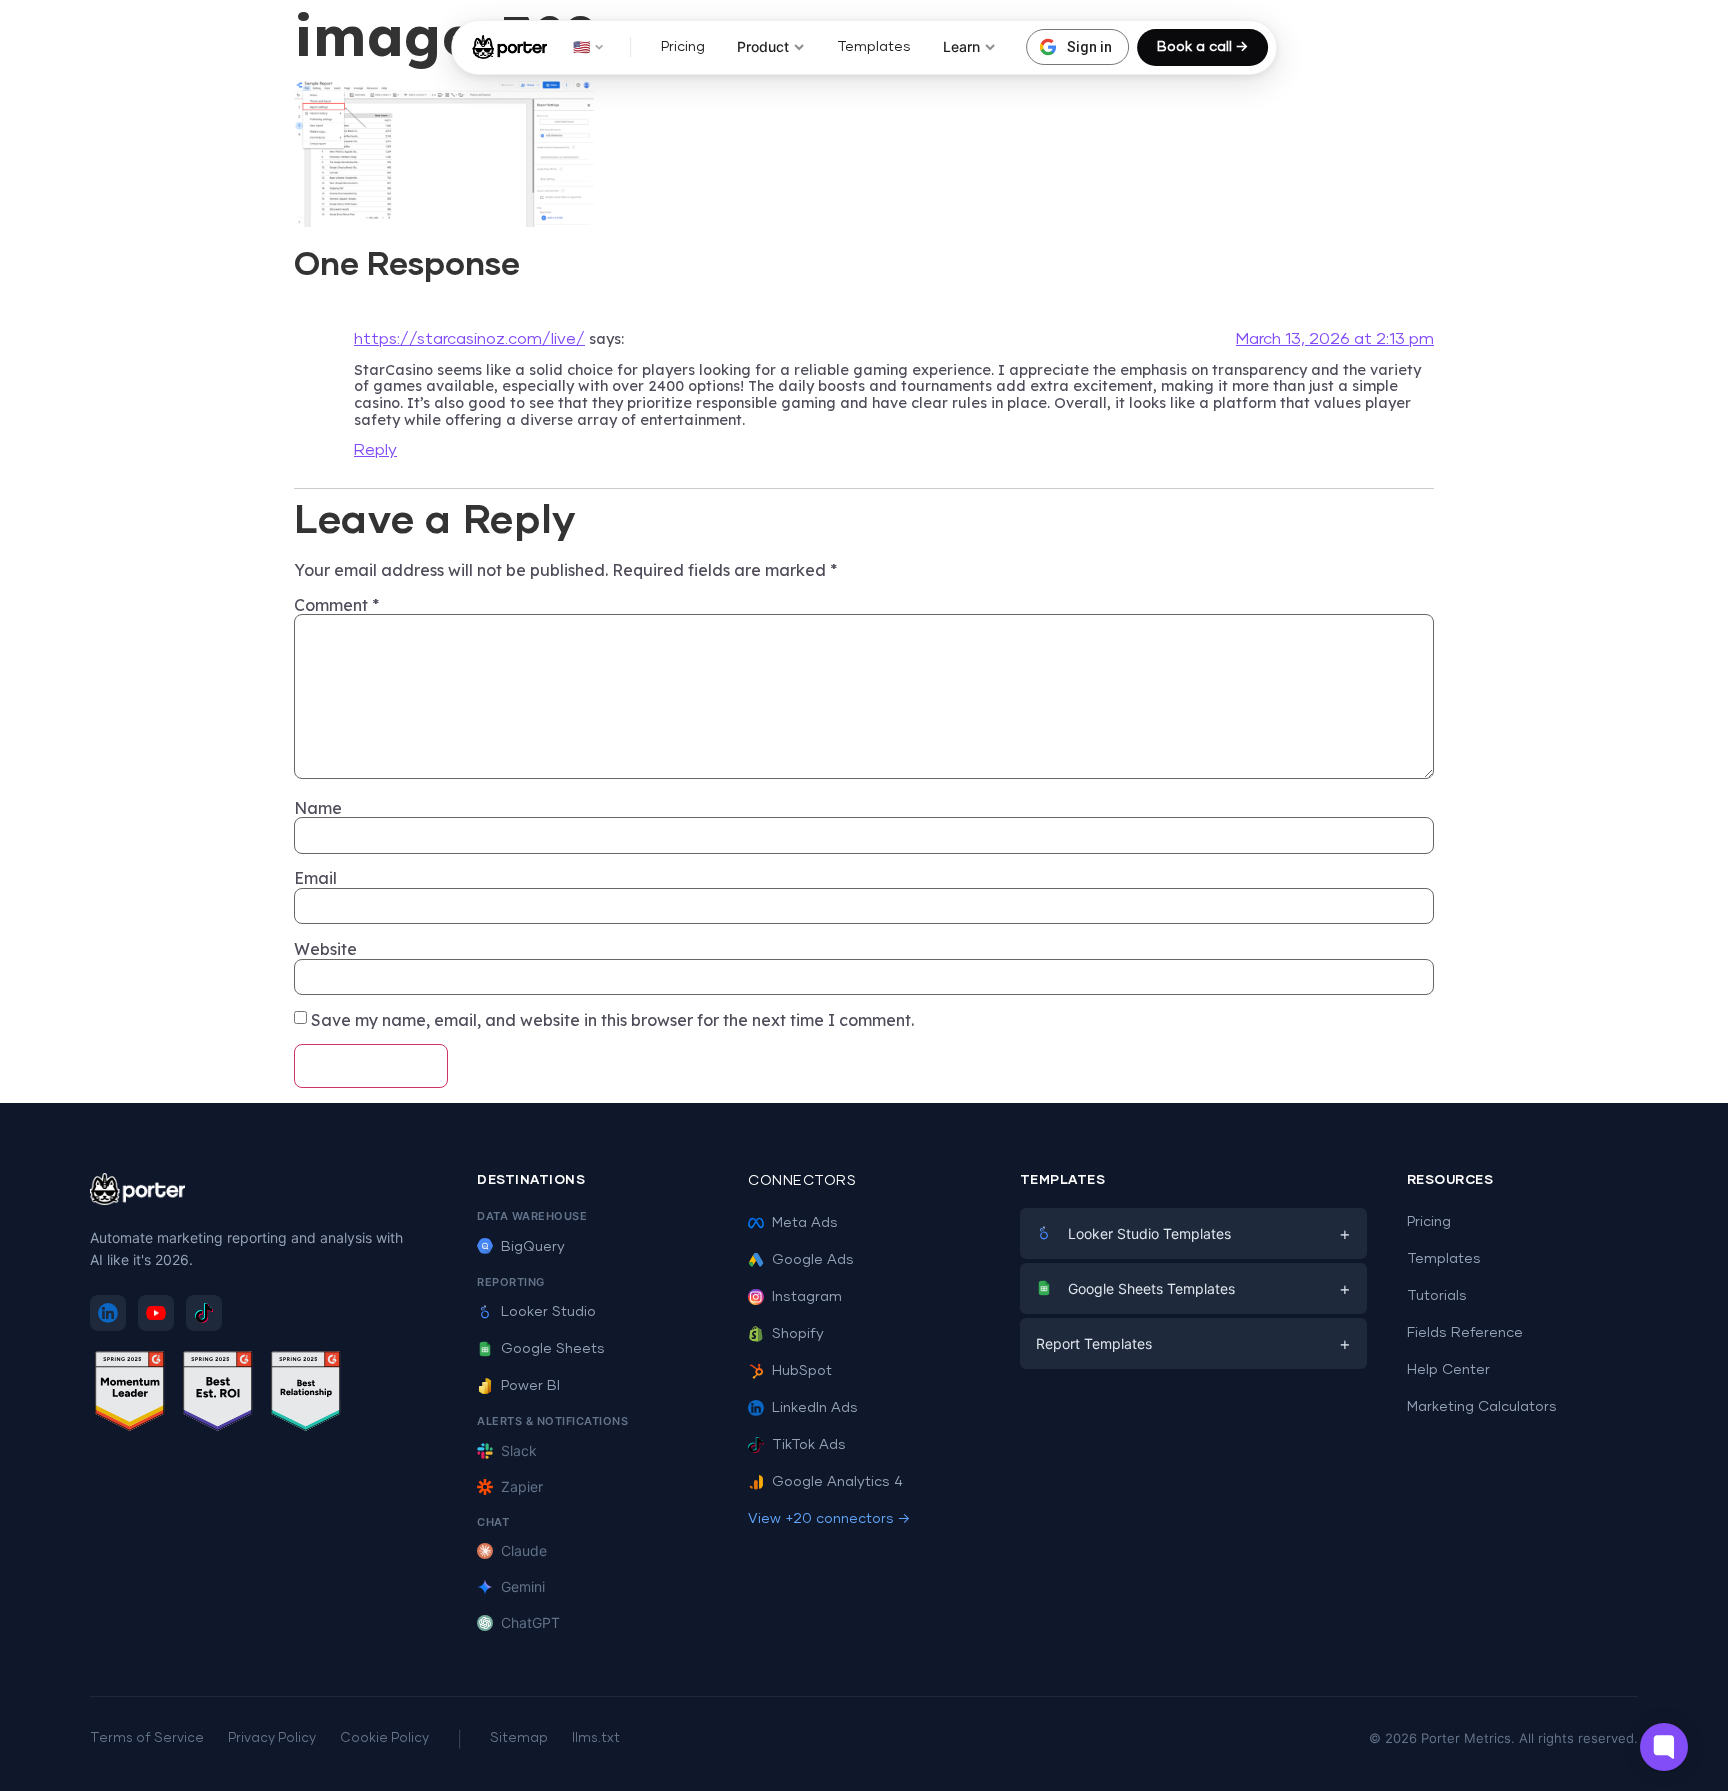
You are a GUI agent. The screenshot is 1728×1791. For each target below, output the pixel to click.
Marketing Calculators (1482, 1407)
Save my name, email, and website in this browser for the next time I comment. (612, 1020)
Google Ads (813, 1260)
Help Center (1448, 1370)
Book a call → (1202, 47)
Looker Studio (548, 1312)
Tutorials (1437, 1296)
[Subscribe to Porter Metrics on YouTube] (156, 1313)
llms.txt (596, 1738)
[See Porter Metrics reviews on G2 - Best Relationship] (306, 1394)
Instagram (807, 1297)
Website (325, 949)
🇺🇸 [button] (581, 46)
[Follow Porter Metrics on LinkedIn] (108, 1313)
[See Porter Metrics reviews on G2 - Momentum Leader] (130, 1394)
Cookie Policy (384, 1738)
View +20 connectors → (829, 1519)
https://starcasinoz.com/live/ (469, 339)
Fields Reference (1465, 1333)
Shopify (798, 1334)
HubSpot (802, 1371)
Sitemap (519, 1738)
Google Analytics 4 (837, 1482)
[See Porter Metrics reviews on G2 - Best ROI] (218, 1394)
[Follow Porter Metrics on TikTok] (204, 1313)
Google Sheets (553, 1349)
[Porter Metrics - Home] (509, 47)
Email (315, 878)
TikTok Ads (809, 1445)
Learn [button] (961, 46)
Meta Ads (805, 1223)
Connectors (802, 1181)
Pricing (683, 47)
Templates (874, 47)
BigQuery (533, 1247)
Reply (375, 450)
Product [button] (763, 46)
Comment (336, 605)
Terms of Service (147, 1738)
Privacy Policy (272, 1738)
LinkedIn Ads (815, 1408)
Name (318, 808)
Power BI (530, 1386)
